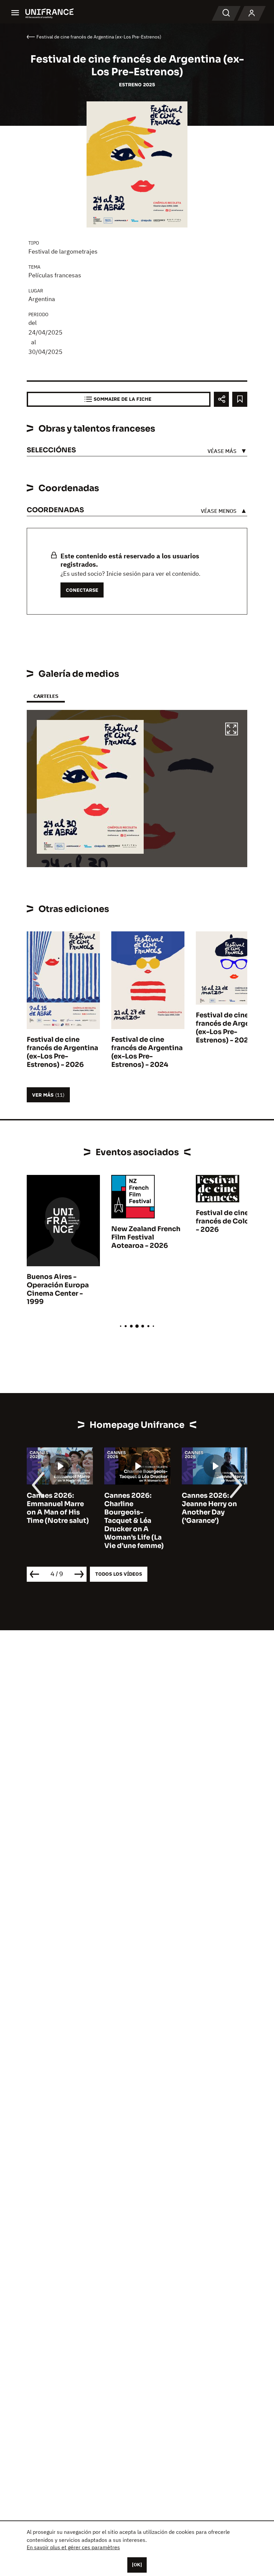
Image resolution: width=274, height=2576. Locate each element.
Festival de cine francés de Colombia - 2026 (231, 1221)
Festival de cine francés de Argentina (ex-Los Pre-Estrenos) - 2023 (232, 1028)
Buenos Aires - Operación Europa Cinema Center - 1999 (58, 1289)
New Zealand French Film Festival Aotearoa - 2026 (146, 1237)
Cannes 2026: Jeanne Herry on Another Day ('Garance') (132, 1508)
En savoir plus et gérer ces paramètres (73, 2547)
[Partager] (221, 399)
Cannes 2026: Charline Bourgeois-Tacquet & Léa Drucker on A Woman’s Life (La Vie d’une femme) (56, 1521)
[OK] (137, 2565)
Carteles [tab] (46, 696)
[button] (232, 730)
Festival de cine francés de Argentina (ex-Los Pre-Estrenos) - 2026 (62, 1052)
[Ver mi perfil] (252, 13)
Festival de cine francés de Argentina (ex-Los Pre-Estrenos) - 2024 (147, 1052)
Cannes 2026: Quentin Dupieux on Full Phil (211, 1504)
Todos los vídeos (119, 1574)
